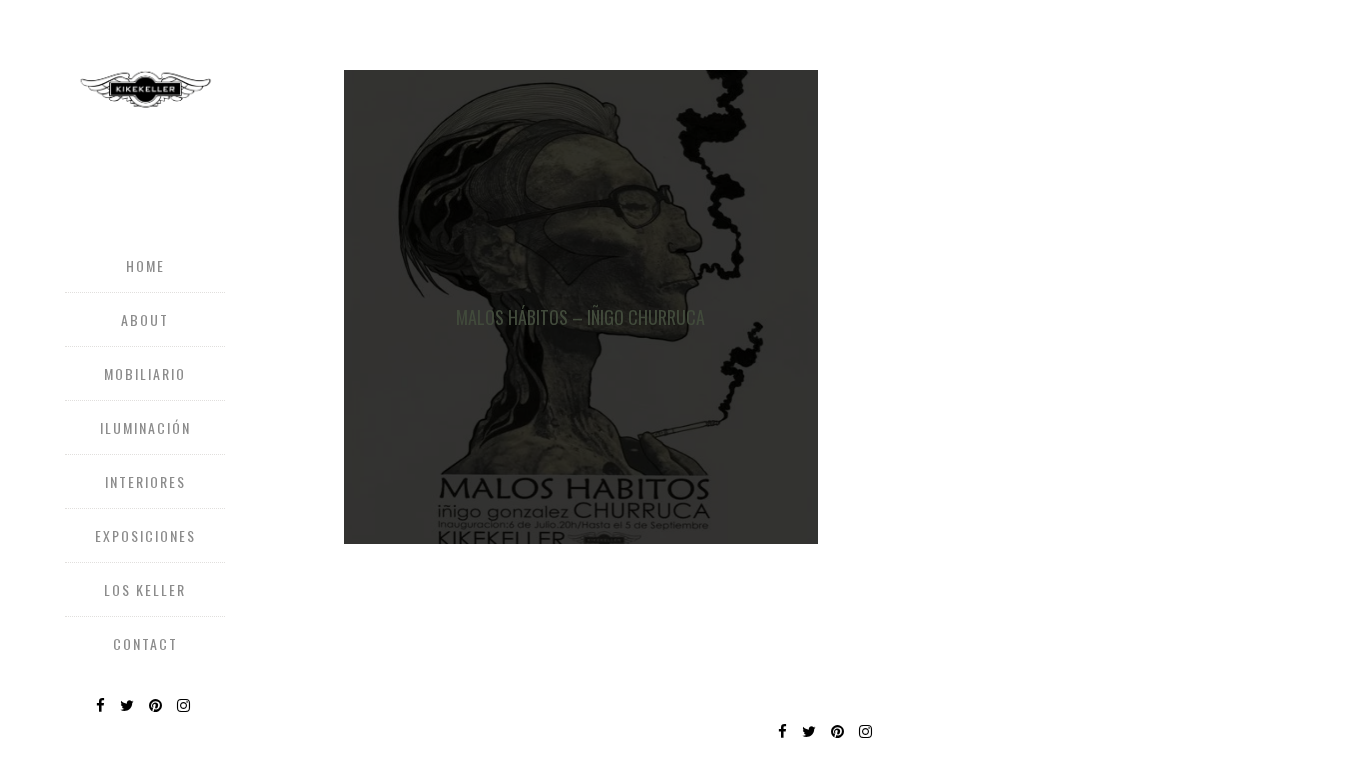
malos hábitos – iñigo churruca (580, 317)
